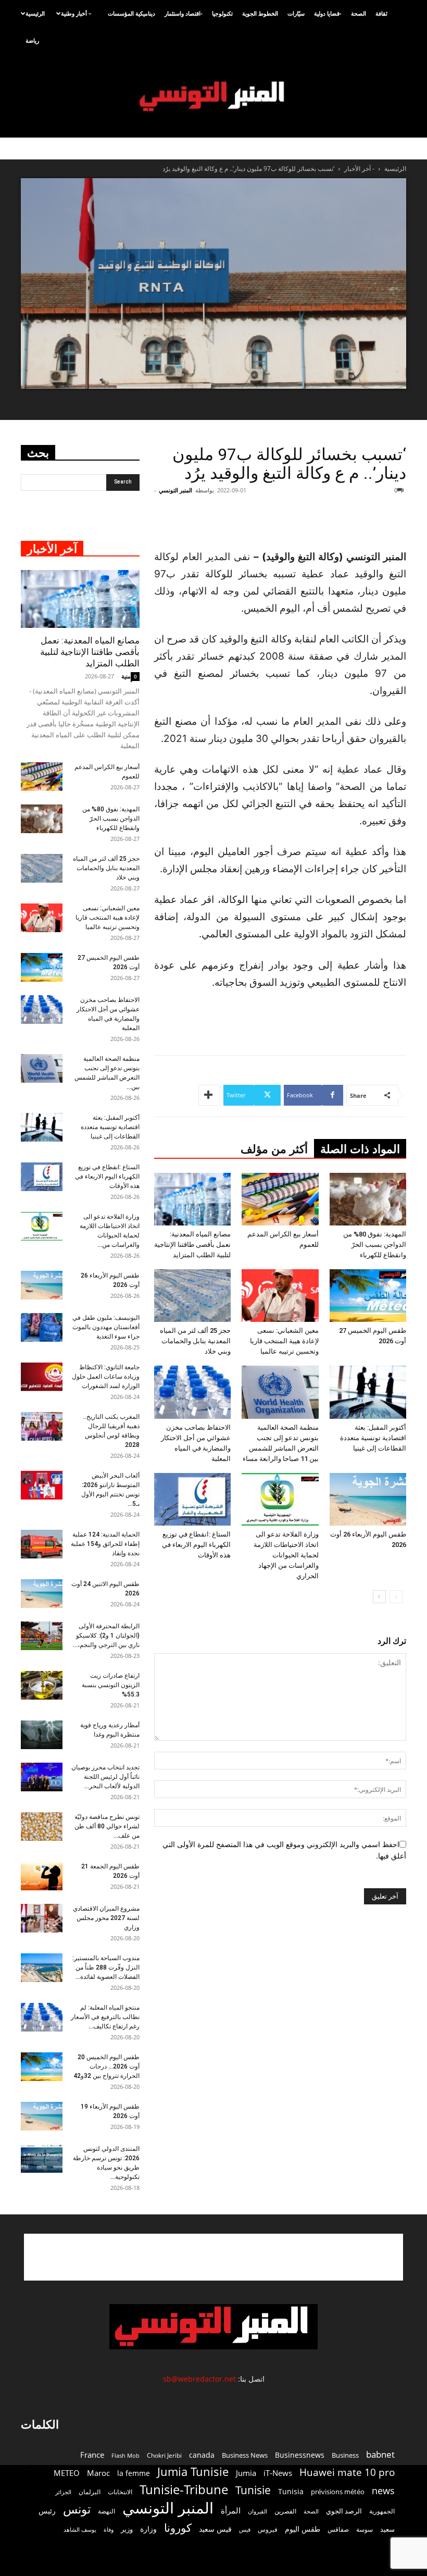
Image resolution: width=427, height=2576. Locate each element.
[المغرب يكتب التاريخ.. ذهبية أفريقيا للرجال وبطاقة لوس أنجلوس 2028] (42, 1426)
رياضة (32, 40)
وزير (127, 2529)
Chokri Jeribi (164, 2455)
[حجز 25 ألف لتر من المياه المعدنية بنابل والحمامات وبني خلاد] (192, 1296)
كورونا (178, 2528)
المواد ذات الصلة (360, 1149)
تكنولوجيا (222, 13)
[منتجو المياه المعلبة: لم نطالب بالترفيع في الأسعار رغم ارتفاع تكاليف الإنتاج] (42, 2017)
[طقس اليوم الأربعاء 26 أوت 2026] (368, 1499)
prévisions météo (338, 2492)
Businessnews (300, 2455)
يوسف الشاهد (80, 2530)
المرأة (231, 2510)
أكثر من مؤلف (274, 1149)
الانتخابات (120, 2492)
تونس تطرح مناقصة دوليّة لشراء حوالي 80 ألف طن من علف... (107, 1826)
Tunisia (291, 2491)
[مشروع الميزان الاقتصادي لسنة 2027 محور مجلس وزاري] (42, 1918)
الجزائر (63, 2492)
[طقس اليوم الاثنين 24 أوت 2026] (42, 1594)
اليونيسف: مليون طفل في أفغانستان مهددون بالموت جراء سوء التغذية (106, 1327)
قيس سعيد (215, 2529)
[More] (209, 1095)
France (92, 2455)
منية (126, 676)
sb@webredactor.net (199, 2379)
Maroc (98, 2473)
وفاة (109, 2529)
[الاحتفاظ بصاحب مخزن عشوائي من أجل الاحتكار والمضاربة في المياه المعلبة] (192, 1392)
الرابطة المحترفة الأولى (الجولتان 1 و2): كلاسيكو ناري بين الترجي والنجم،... (106, 1636)
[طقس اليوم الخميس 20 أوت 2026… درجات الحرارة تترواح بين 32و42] (42, 2067)
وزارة (148, 2529)
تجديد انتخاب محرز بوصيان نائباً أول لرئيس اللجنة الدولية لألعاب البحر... (105, 1777)
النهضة (106, 2511)
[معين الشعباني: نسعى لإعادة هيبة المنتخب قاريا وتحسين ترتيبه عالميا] (280, 1296)
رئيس (47, 2511)
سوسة (365, 2529)
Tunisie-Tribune (184, 2489)
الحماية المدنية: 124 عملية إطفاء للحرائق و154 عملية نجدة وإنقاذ (105, 1544)
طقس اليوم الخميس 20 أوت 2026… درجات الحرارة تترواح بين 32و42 (106, 2066)
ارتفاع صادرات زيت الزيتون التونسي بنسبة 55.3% (111, 1685)
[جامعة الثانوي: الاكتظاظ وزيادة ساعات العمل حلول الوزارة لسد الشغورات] (42, 1377)
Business (345, 2455)
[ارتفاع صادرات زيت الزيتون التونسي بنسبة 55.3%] (42, 1685)
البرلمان (90, 2492)
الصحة (359, 13)
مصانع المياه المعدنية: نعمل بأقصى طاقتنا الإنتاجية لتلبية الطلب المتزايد (192, 1244)
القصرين (285, 2511)
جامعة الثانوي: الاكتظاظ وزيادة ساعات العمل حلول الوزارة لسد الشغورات (106, 1377)
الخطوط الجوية (260, 13)
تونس (77, 2509)
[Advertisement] (288, 522)
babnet (380, 2454)
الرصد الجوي (344, 2511)
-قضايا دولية (328, 13)
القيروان (258, 2511)
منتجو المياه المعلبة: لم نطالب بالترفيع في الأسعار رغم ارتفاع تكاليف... (105, 2017)
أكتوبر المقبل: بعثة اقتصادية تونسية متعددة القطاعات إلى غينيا (373, 1438)
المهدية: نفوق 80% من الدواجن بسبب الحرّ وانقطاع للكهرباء (375, 1244)
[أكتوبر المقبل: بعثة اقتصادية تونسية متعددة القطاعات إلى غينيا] (368, 1392)
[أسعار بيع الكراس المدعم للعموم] (280, 1199)
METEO (67, 2473)
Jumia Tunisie (193, 2472)
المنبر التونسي (175, 490)
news (383, 2491)
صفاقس (338, 2529)
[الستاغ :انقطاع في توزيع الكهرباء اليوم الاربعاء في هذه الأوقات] (192, 1499)
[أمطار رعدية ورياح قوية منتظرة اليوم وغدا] (42, 1735)
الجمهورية (382, 2511)
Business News (245, 2455)
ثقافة (381, 13)
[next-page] (379, 1597)
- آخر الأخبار (359, 169)
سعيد (387, 2529)
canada (202, 2455)
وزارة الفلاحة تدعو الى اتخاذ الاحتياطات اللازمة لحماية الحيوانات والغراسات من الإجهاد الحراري (286, 1555)
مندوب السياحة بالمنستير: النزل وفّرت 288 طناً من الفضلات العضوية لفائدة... (106, 1967)
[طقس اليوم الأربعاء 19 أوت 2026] (42, 2116)
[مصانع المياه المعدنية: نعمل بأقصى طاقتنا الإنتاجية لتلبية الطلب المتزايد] (192, 1199)
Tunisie (253, 2490)
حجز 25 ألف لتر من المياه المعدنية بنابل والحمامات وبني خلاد (195, 1341)
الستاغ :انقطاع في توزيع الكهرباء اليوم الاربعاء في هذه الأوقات (196, 1545)
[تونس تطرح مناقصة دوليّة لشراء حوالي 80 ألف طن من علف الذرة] (42, 1826)
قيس (245, 2530)
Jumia (246, 2473)
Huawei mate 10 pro (347, 2473)
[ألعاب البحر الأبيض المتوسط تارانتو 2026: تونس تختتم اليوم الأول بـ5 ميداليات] (42, 1485)
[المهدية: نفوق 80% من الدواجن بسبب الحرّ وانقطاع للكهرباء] (368, 1199)
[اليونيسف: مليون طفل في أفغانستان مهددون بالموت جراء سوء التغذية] (42, 1327)
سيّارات (296, 13)
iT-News (278, 2473)
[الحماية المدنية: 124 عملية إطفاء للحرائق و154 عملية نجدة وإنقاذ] (42, 1544)
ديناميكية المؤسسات (131, 13)
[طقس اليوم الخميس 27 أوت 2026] (368, 1296)
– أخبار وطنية (76, 13)
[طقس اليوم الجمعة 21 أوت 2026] (42, 1876)
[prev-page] (396, 1597)
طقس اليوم (303, 2529)
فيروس (268, 2529)
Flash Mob (125, 2455)
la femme (134, 2473)
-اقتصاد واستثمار (184, 13)
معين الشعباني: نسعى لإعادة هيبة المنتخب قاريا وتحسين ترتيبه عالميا (284, 1341)
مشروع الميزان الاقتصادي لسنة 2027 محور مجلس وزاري (106, 1918)
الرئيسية (35, 13)
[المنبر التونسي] (213, 97)
